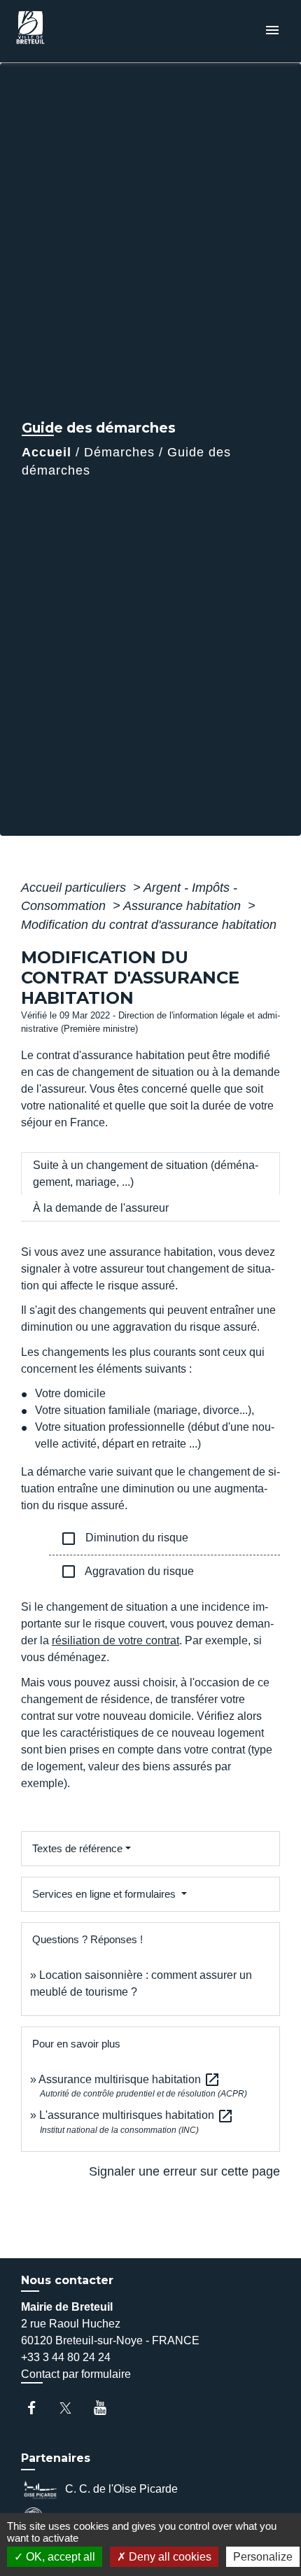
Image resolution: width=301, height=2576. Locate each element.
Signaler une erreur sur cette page (184, 2171)
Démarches (119, 452)
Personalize (263, 2557)
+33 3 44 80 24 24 (66, 2357)
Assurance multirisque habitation (129, 2079)
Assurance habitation (184, 906)
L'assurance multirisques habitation (136, 2115)
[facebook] (38, 2408)
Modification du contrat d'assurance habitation (149, 925)
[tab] (150, 1174)
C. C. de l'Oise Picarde (121, 2488)
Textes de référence (77, 1848)
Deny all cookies (169, 2557)
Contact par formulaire (76, 2374)
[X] (72, 2408)
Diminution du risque (124, 1539)
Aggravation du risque (127, 1571)
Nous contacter (67, 2280)
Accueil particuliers (75, 888)
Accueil (47, 452)
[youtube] (107, 2408)
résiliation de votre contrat (115, 1640)
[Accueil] (64, 31)
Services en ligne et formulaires (105, 1894)
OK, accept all (59, 2557)
